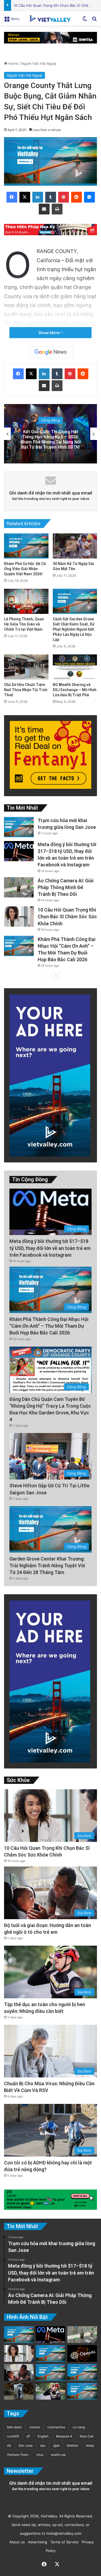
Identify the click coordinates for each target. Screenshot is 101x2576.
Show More (49, 333)
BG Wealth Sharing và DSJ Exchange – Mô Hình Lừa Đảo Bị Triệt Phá (75, 690)
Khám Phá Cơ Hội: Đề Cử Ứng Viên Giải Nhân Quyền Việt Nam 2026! (25, 569)
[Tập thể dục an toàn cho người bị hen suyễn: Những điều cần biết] (51, 2391)
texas (90, 2445)
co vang (79, 2427)
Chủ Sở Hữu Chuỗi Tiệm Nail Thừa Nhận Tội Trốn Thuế (26, 690)
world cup (58, 2455)
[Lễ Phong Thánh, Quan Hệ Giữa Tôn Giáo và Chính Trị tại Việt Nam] (26, 601)
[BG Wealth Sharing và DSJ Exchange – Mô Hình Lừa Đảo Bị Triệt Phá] (75, 667)
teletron (73, 2445)
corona (35, 2427)
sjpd (56, 2445)
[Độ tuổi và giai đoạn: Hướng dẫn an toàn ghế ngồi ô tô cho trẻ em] (19, 2372)
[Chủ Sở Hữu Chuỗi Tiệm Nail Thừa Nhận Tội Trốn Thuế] (26, 667)
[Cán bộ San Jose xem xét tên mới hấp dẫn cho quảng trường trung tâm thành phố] (51, 2353)
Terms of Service (63, 2542)
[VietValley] (51, 18)
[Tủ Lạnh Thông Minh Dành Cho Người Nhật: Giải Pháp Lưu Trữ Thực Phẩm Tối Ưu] (19, 2391)
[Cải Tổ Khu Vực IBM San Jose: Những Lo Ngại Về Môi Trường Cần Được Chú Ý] (51, 2372)
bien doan (14, 2427)
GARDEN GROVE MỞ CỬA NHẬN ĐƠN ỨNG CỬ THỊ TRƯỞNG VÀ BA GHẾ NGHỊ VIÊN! (51, 439)
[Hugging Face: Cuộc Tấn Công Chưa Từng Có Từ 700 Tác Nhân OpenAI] (82, 2353)
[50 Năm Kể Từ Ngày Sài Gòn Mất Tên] (75, 546)
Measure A (64, 2436)
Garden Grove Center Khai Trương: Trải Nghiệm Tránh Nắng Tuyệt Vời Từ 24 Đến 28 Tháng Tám (47, 1566)
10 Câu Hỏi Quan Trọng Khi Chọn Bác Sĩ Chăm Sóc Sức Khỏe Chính (67, 917)
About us (16, 2542)
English (43, 2436)
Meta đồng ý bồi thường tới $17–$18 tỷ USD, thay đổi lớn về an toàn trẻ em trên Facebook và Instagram (50, 1248)
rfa (9, 2445)
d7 (28, 2436)
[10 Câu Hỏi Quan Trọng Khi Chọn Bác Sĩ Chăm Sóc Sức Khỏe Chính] (19, 917)
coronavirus (56, 2427)
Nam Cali (87, 2436)
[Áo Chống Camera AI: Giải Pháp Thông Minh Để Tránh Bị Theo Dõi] (19, 887)
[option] (50, 434)
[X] (25, 197)
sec (43, 2445)
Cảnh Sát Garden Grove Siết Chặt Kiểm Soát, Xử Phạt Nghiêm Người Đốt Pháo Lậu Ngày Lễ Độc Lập (74, 629)
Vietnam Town (18, 2455)
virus (40, 2455)
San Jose (26, 2445)
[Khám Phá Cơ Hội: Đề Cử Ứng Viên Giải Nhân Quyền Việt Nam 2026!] (26, 546)
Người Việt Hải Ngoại (39, 63)
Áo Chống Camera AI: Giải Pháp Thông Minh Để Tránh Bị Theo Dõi (66, 887)
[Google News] (51, 352)
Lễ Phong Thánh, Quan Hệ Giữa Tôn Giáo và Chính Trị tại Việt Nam (24, 624)
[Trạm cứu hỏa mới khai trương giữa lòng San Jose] (19, 827)
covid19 (13, 2436)
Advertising (36, 2542)
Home (13, 63)
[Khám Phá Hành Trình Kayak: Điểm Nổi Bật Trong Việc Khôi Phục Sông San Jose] (82, 2391)
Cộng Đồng (51, 423)
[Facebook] (12, 197)
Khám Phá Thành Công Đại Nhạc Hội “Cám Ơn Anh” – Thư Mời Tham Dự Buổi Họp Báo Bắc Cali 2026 (49, 1326)
